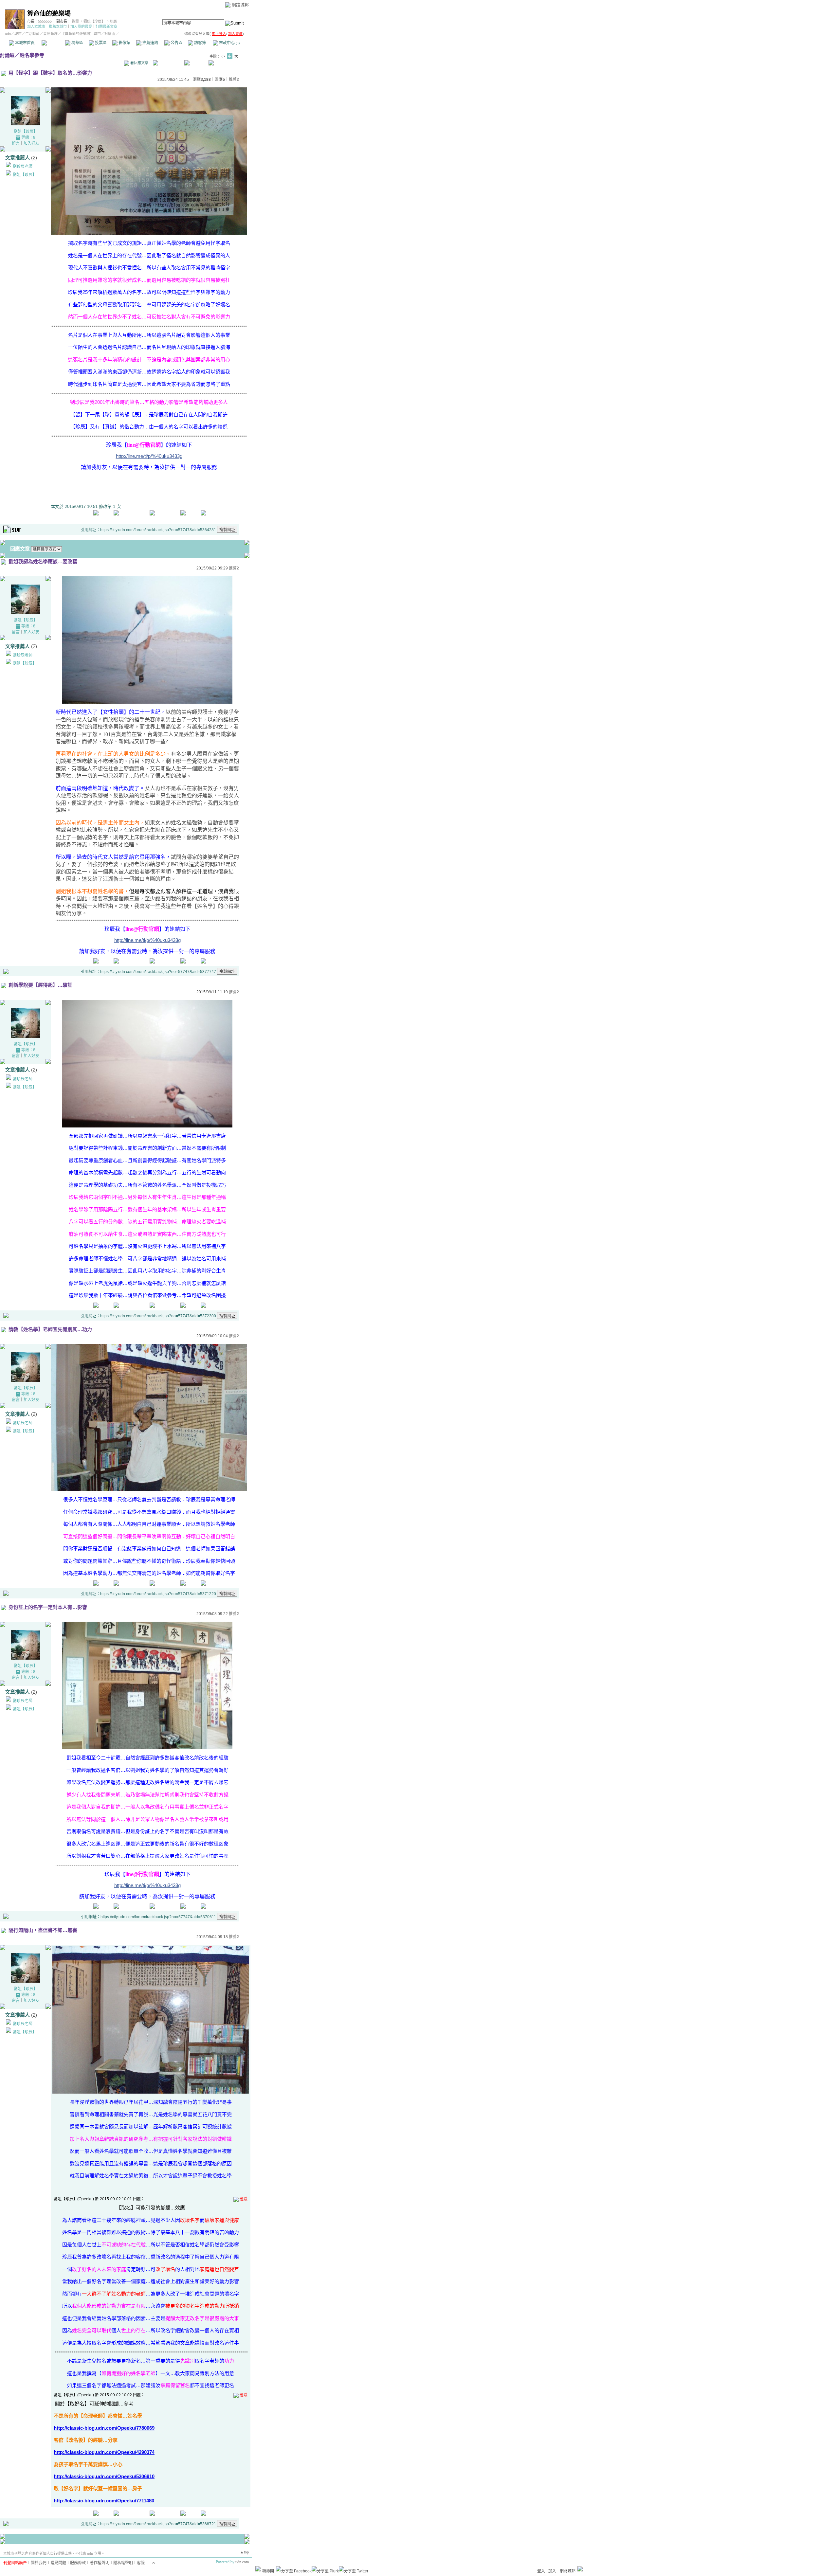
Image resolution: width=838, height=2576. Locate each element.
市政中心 (229, 43)
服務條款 (78, 2563)
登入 (541, 2571)
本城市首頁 (24, 43)
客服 (141, 2563)
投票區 (100, 43)
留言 (16, 143)
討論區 (53, 43)
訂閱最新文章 (106, 27)
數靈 (75, 21)
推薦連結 (150, 43)
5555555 (45, 21)
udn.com (242, 2562)
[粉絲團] (258, 2569)
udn (8, 34)
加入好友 (31, 143)
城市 (18, 34)
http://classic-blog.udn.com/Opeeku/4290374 (104, 2452)
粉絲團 (268, 2571)
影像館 (124, 43)
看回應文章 (139, 63)
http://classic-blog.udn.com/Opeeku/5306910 (104, 2476)
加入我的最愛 (81, 27)
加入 (552, 2571)
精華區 (77, 43)
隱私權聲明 (123, 2563)
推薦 (234, 80)
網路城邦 (240, 5)
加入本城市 (36, 27)
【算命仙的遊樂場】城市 (81, 34)
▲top (244, 2552)
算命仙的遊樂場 (49, 14)
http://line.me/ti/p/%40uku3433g (149, 456)
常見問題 (58, 2563)
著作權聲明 (100, 2563)
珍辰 (113, 21)
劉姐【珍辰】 (94, 21)
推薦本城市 (58, 27)
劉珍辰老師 (23, 167)
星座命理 (50, 34)
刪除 (244, 2199)
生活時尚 (32, 34)
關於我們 (39, 2563)
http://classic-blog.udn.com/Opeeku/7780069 (104, 2428)
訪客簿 (200, 43)
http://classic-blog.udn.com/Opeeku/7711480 (104, 2501)
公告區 (176, 43)
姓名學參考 (32, 55)
